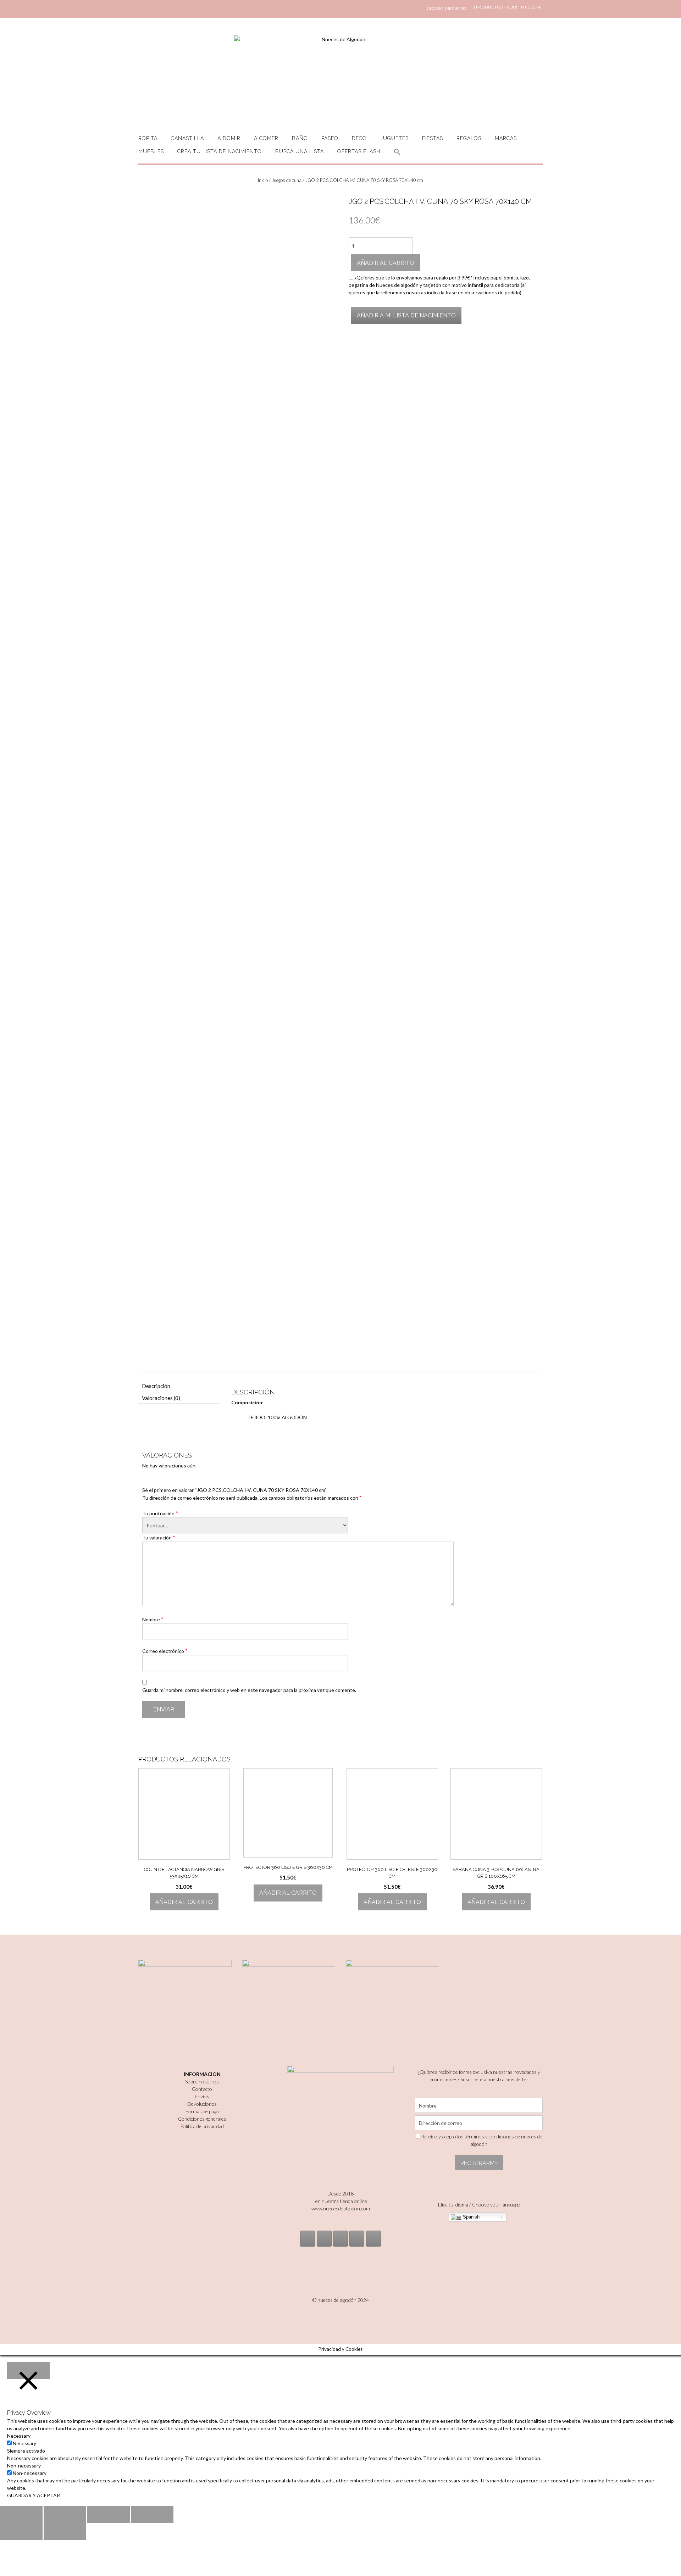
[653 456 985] (373, 2239)
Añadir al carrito (386, 263)
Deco (359, 138)
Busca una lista (300, 151)
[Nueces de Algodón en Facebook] (340, 2239)
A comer (266, 138)
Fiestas (433, 138)
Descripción (156, 1386)
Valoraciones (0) (161, 1398)
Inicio (263, 180)
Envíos (202, 2096)
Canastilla (187, 138)
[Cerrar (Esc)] (21, 2515)
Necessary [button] (19, 2436)
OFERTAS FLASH (359, 151)
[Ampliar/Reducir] (152, 2515)
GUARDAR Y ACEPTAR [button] (34, 2495)
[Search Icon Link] (397, 156)
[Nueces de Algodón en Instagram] (308, 2239)
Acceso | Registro (447, 8)
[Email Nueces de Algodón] (324, 2239)
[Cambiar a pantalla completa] (109, 2515)
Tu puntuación (160, 1513)
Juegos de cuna (287, 180)
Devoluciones (202, 2104)
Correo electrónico (165, 1651)
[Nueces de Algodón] (340, 78)
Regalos (469, 138)
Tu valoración (159, 1537)
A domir (229, 138)
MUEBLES (151, 151)
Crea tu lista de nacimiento (220, 151)
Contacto (202, 2089)
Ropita (148, 138)
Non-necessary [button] (24, 2466)
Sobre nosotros (202, 2081)
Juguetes (394, 138)
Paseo (330, 138)
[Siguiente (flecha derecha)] (65, 2532)
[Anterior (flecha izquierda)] (21, 2532)
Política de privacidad (202, 2126)
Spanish (470, 2217)
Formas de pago (202, 2111)
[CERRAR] (28, 2370)
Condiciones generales (202, 2119)
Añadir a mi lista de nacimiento (406, 315)
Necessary (24, 2443)
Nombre (153, 1619)
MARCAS (506, 138)
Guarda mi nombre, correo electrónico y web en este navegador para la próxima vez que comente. (249, 1690)
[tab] (179, 1386)
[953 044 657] (357, 2239)
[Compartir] (65, 2515)
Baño (300, 138)
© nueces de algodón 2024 (341, 2300)
